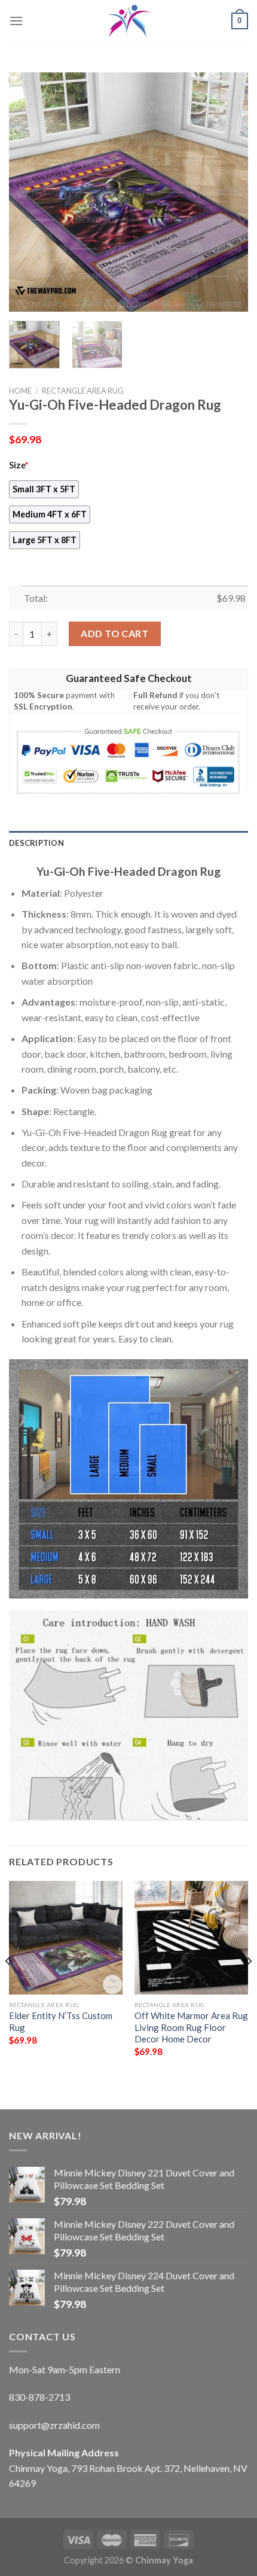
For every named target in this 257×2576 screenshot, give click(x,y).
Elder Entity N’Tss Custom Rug (61, 2021)
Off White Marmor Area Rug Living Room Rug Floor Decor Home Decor (191, 2027)
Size (19, 465)
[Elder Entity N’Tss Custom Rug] (66, 1938)
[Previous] (29, 192)
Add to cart (114, 633)
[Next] (228, 192)
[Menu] (16, 21)
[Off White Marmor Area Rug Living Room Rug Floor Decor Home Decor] (191, 1938)
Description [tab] (36, 843)
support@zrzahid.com (54, 2425)
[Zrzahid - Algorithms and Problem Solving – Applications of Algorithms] (128, 21)
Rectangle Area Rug (83, 391)
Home (20, 391)
